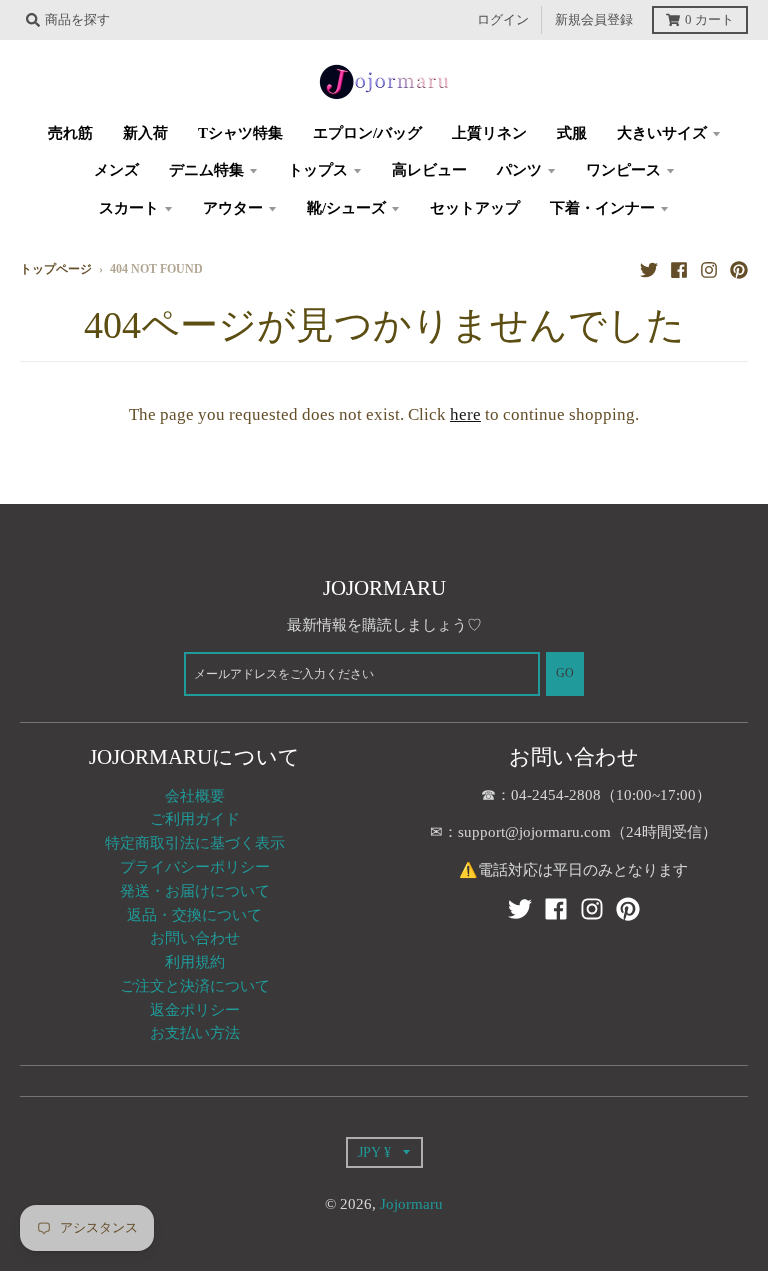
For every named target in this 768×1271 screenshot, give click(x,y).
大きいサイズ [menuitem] (662, 133)
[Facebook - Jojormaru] (679, 269)
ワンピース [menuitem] (623, 170)
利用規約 (195, 962)
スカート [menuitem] (129, 208)
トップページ (56, 269)
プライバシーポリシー (195, 867)
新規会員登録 (594, 20)
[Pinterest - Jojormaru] (739, 269)
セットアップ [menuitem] (475, 208)
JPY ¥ (374, 1152)
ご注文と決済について (195, 986)
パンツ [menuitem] (519, 170)
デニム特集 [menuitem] (206, 170)
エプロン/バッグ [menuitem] (367, 133)
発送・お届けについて (195, 891)
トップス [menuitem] (318, 170)
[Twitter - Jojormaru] (649, 269)
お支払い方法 (195, 1033)
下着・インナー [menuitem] (602, 208)
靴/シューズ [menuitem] (346, 208)
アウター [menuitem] (233, 208)
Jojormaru (411, 1204)
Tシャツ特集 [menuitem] (240, 133)
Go (565, 673)
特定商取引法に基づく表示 (195, 843)
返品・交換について (194, 915)
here (465, 414)
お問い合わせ (195, 938)
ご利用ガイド (195, 819)
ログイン (503, 20)
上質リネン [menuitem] (489, 133)
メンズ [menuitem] (116, 170)
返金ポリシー (195, 1010)
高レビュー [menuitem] (429, 170)
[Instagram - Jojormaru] (709, 269)
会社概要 (195, 796)
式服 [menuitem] (572, 133)
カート (709, 20)
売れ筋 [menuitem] (70, 133)
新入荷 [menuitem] (145, 133)
